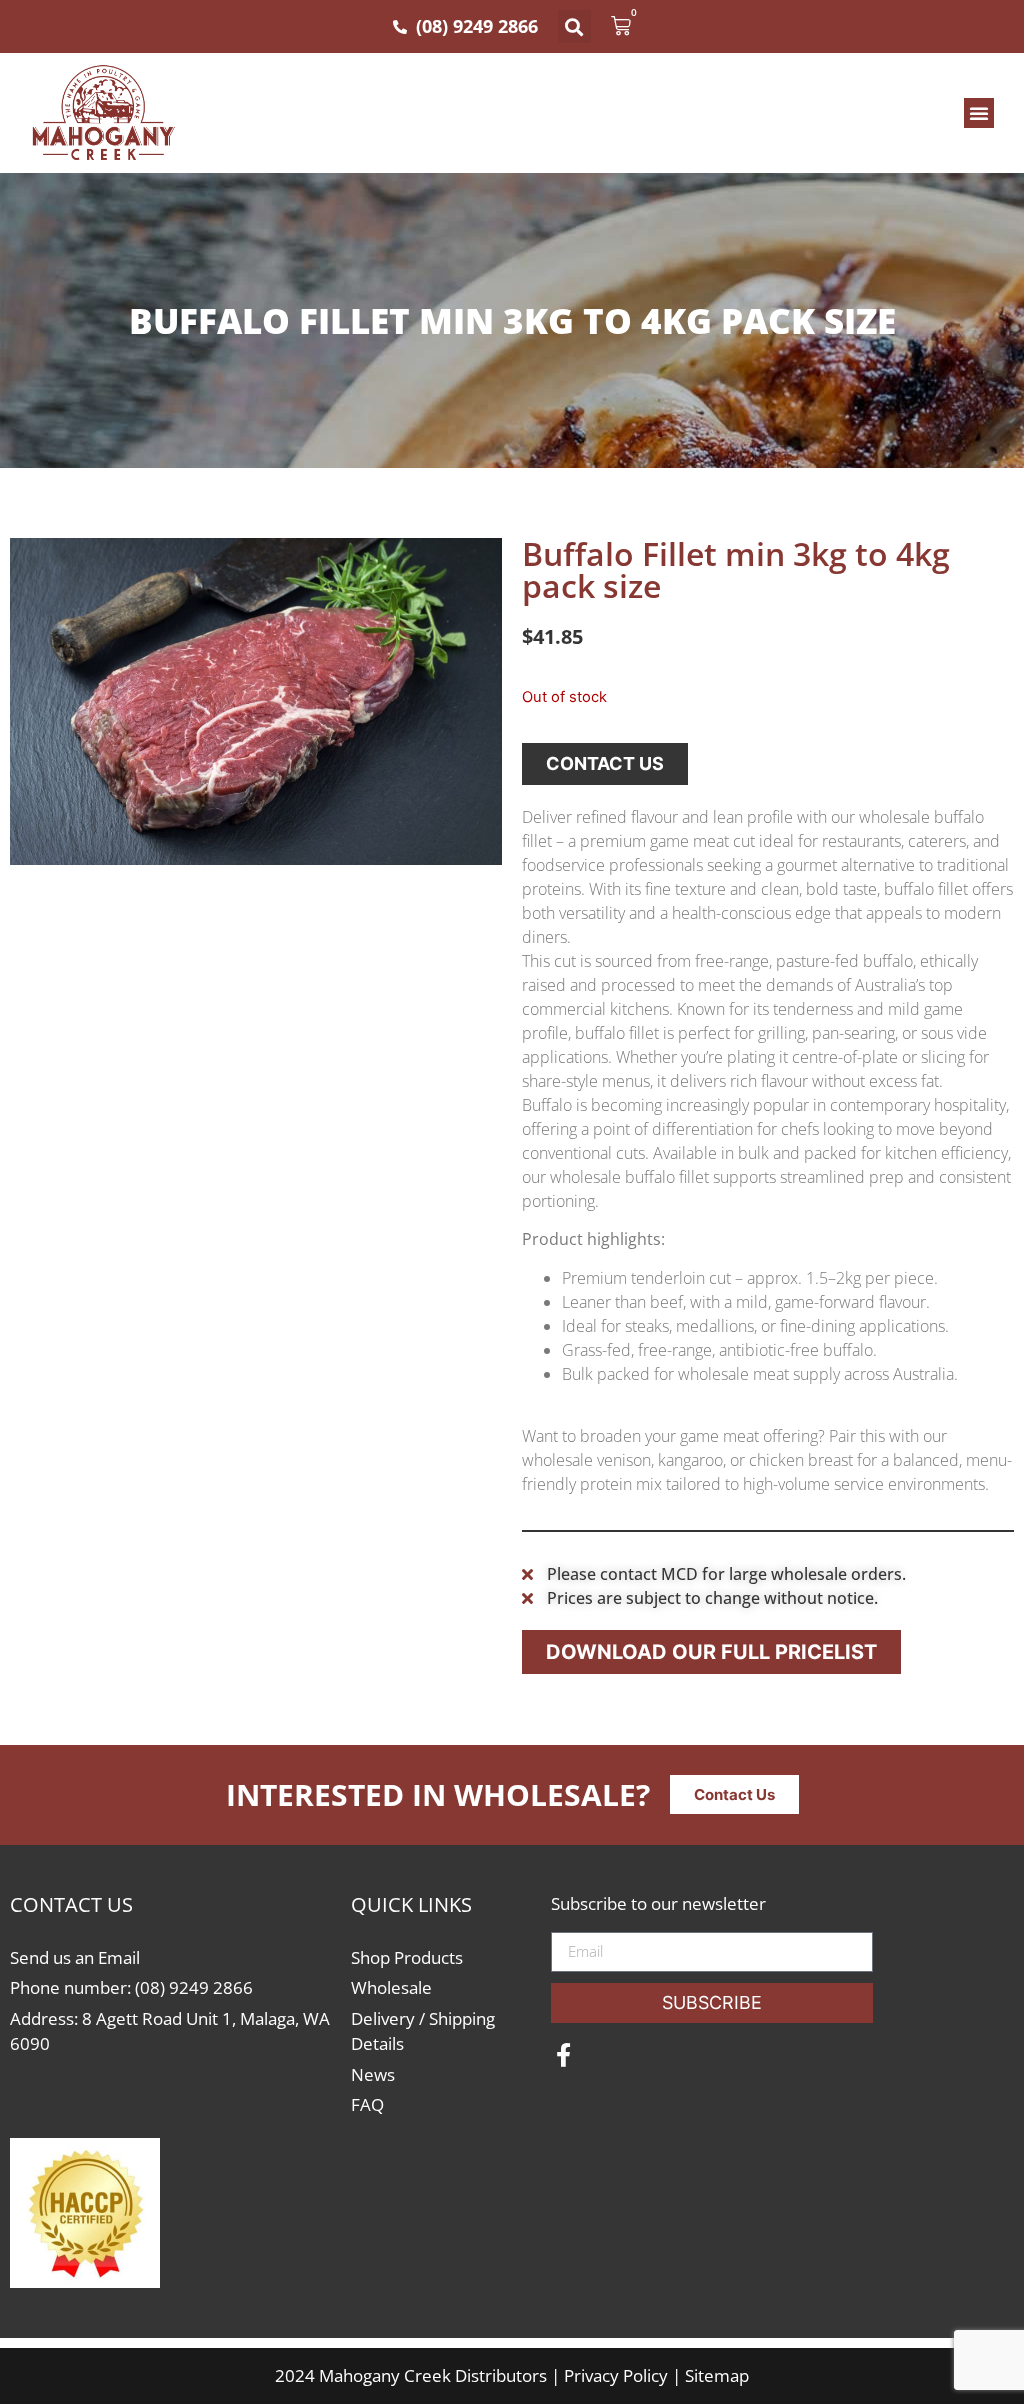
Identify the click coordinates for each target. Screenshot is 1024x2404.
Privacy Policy (616, 2375)
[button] (574, 26)
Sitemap (717, 2375)
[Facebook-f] (563, 2055)
